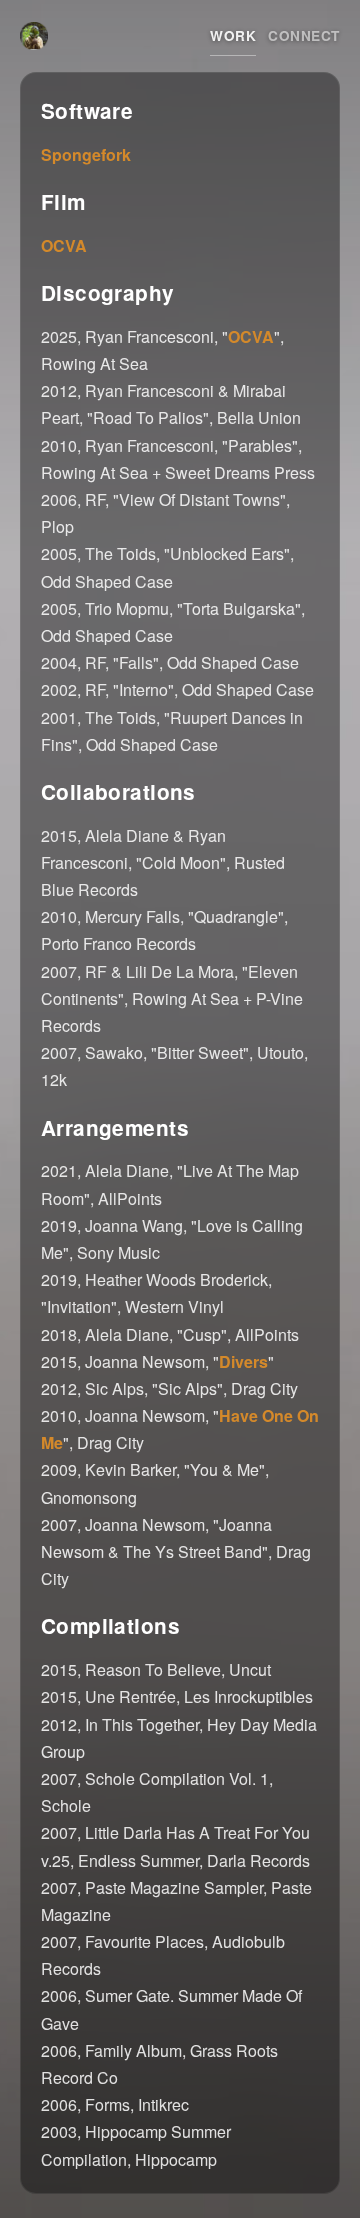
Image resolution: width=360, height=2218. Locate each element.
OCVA (64, 245)
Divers (243, 1361)
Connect (304, 35)
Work (233, 35)
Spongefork (86, 154)
